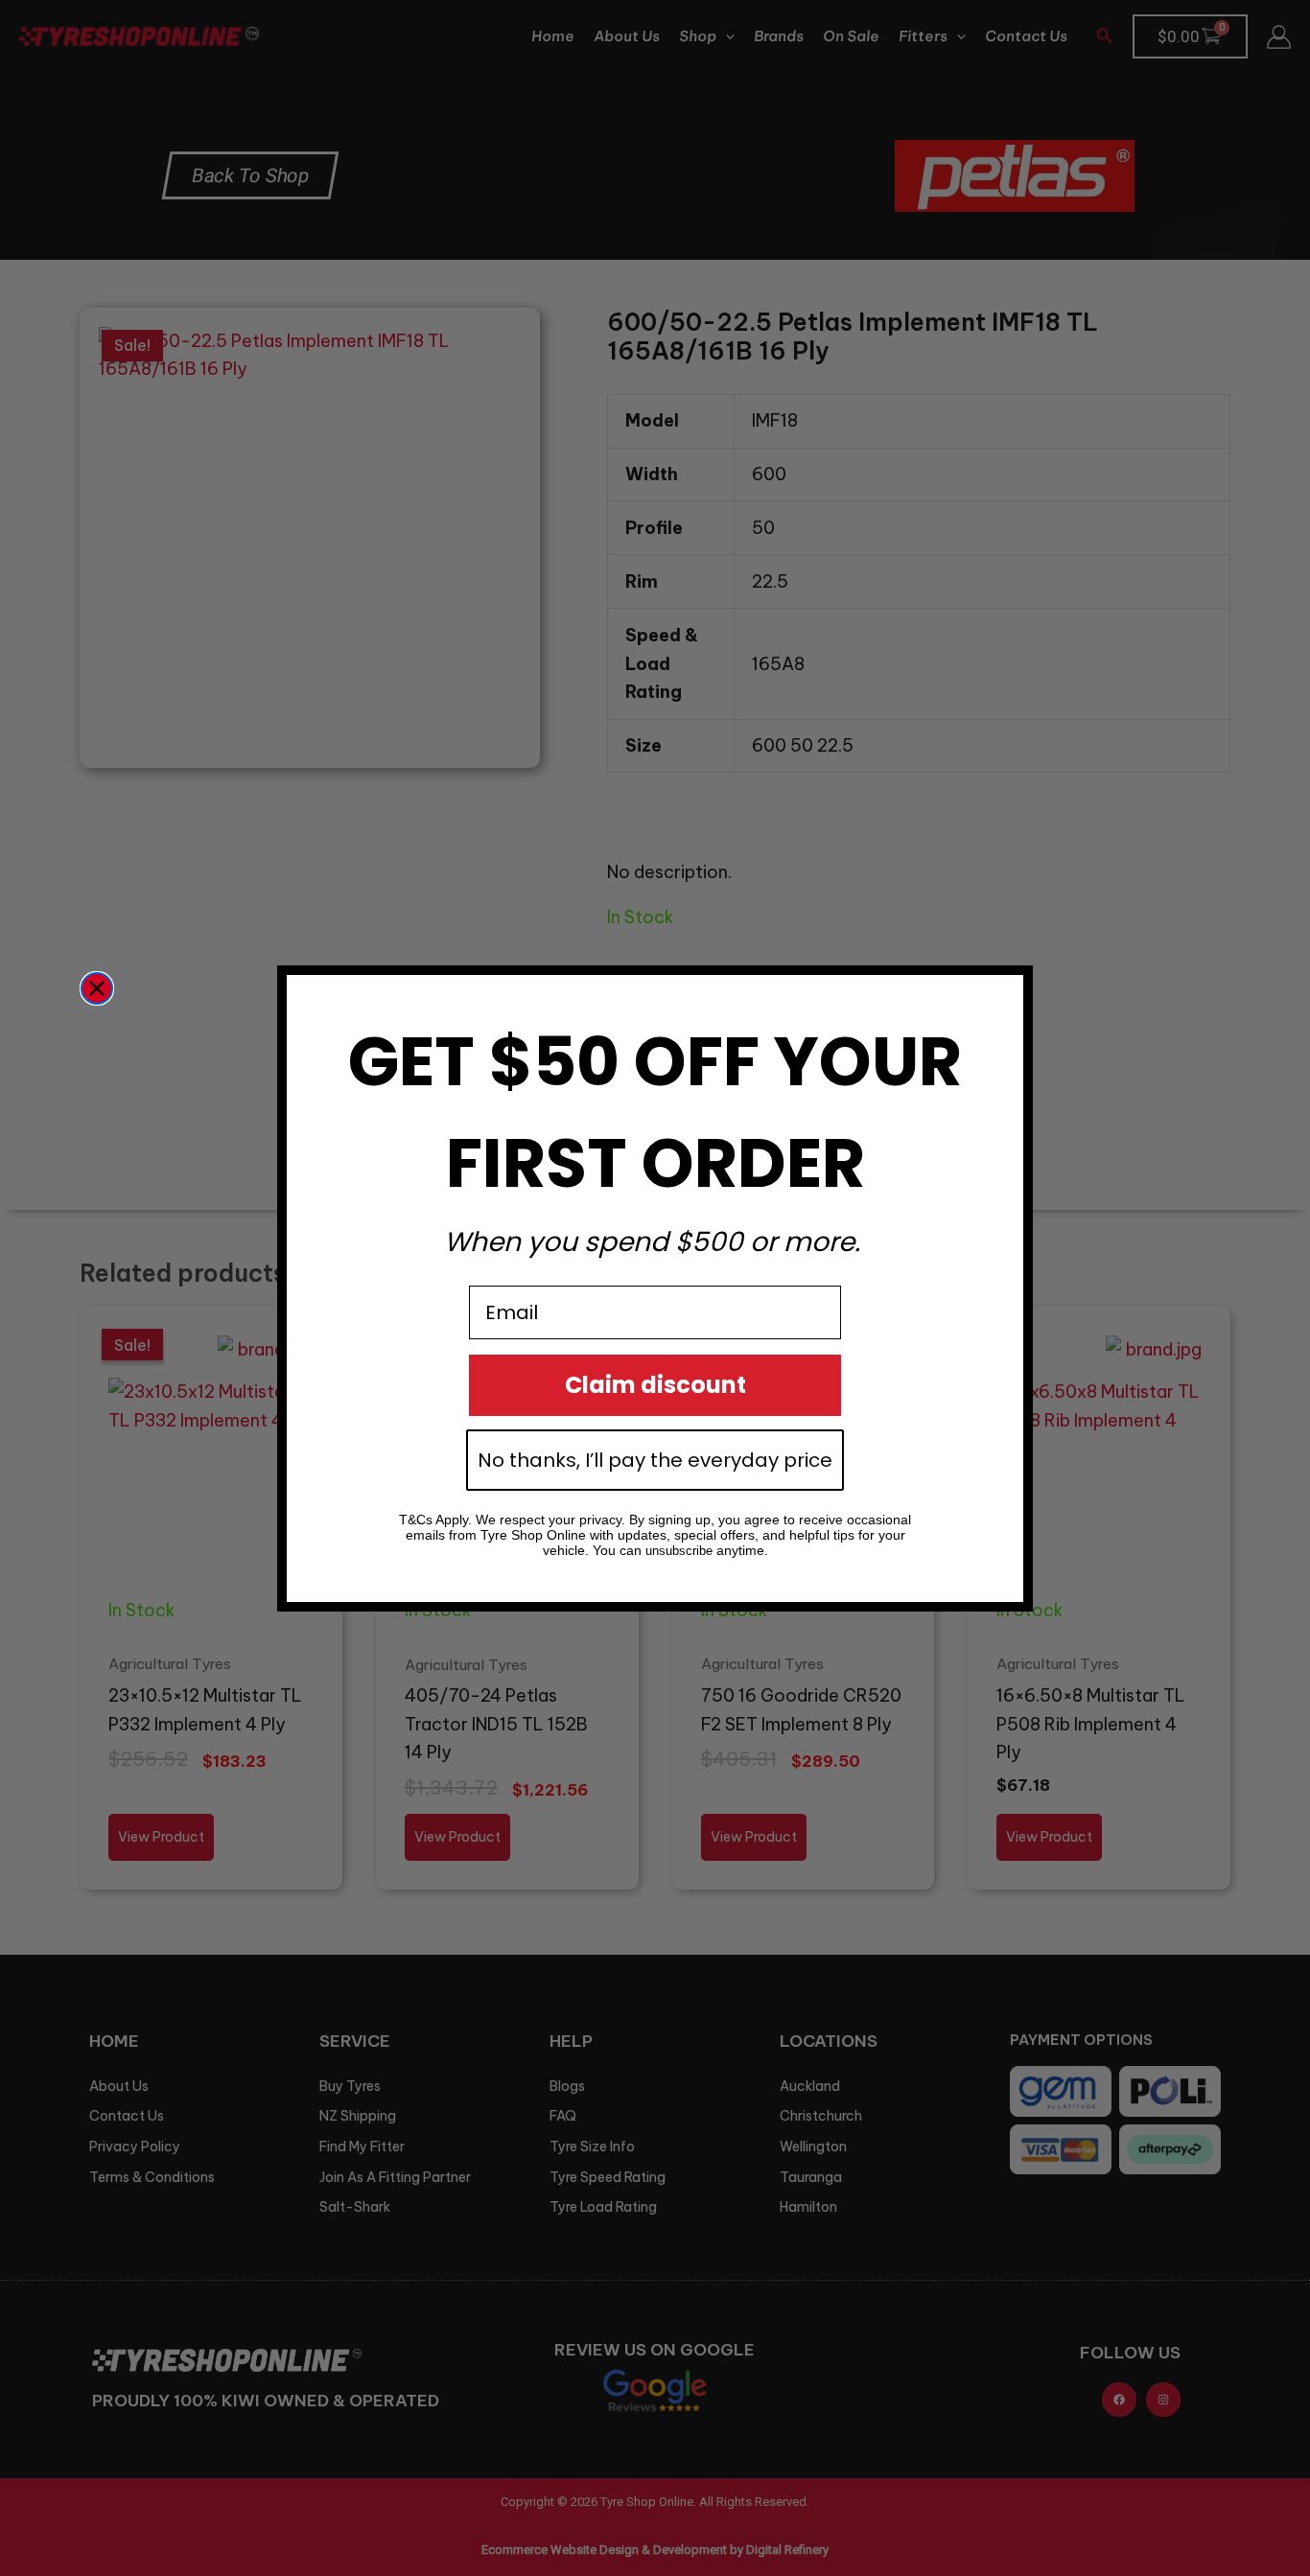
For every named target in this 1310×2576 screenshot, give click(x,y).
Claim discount (655, 1385)
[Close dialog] (97, 988)
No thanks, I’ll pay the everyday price (655, 1460)
